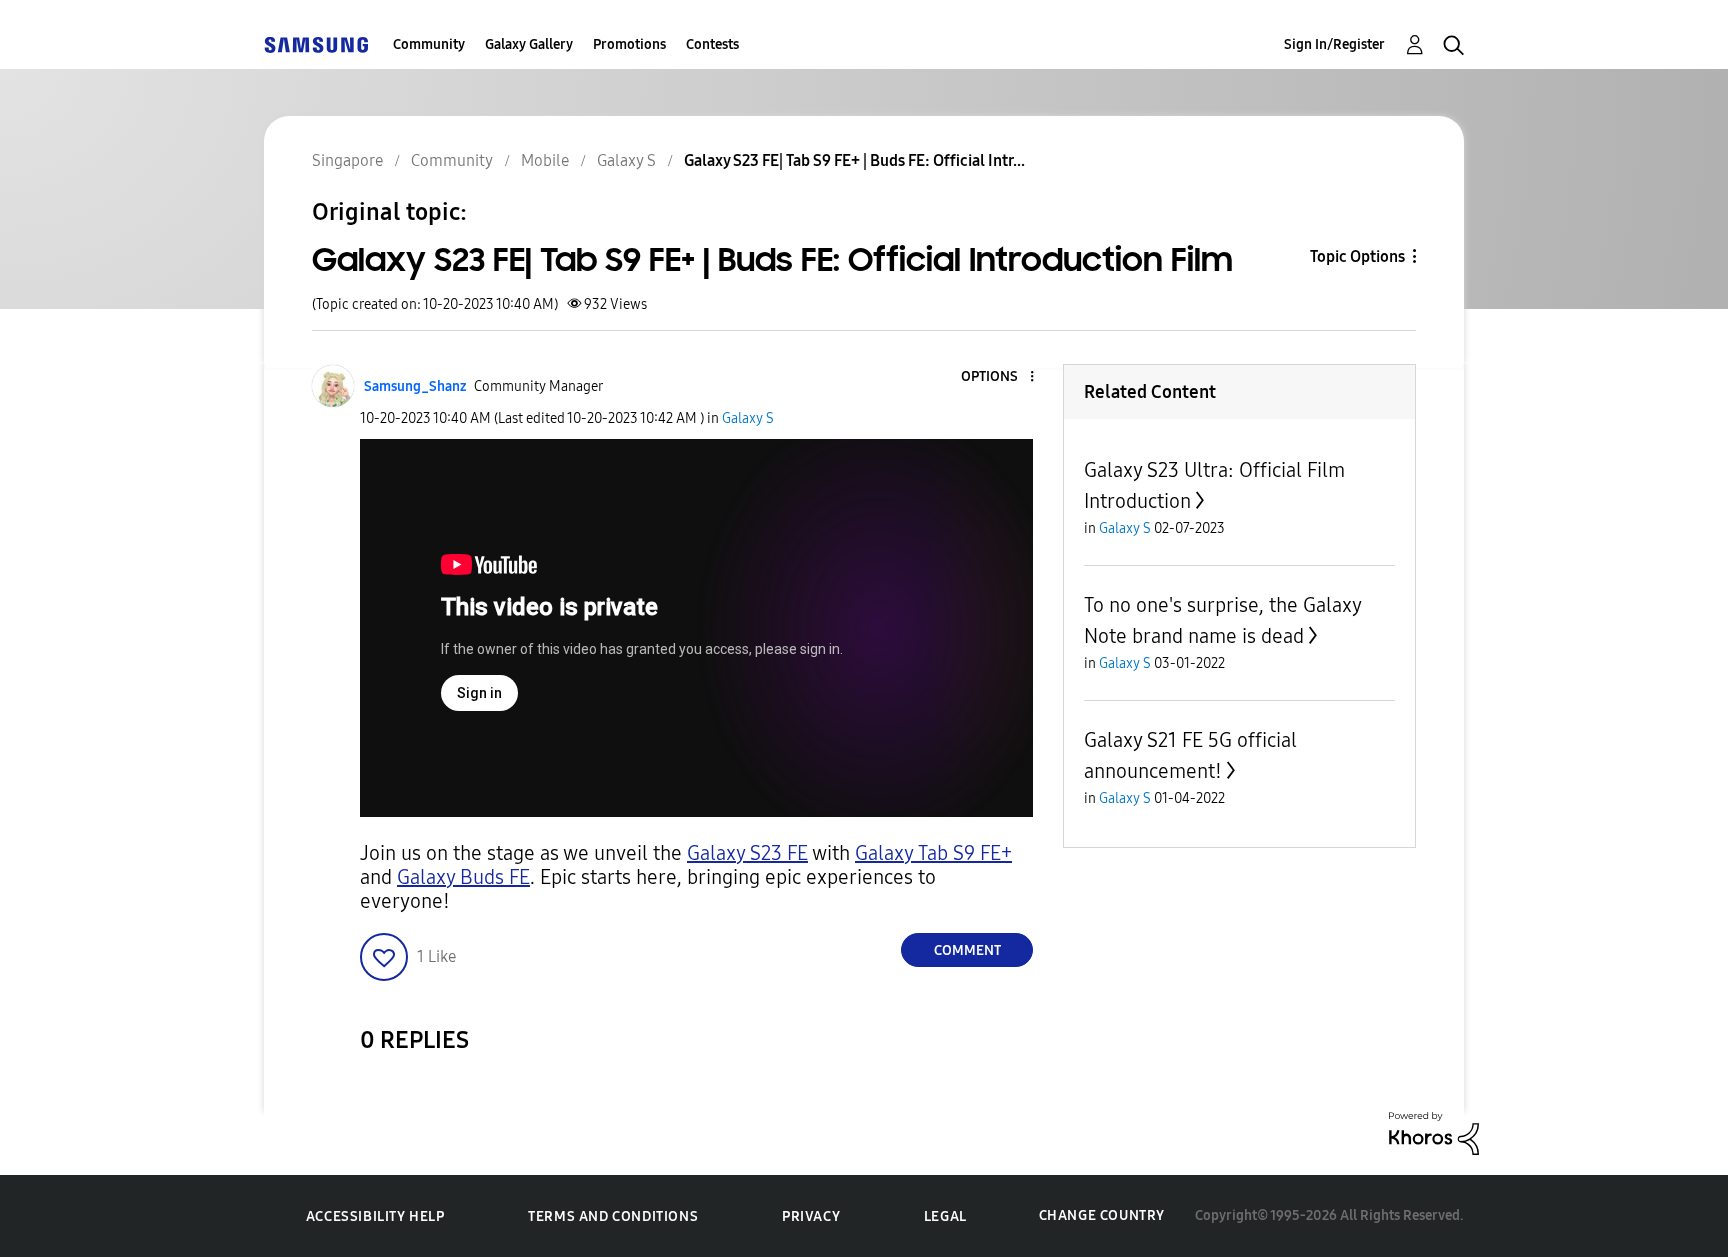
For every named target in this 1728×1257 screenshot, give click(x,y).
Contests (712, 44)
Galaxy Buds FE (463, 877)
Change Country (1102, 1215)
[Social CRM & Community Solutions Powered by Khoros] (1434, 1132)
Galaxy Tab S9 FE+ (933, 853)
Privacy (811, 1216)
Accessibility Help (375, 1216)
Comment (967, 950)
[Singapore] (316, 44)
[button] (999, 377)
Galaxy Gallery (529, 44)
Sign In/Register (1334, 44)
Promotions (629, 44)
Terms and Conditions (613, 1216)
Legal (945, 1216)
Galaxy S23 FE (747, 853)
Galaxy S (748, 418)
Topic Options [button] (1357, 256)
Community (429, 44)
